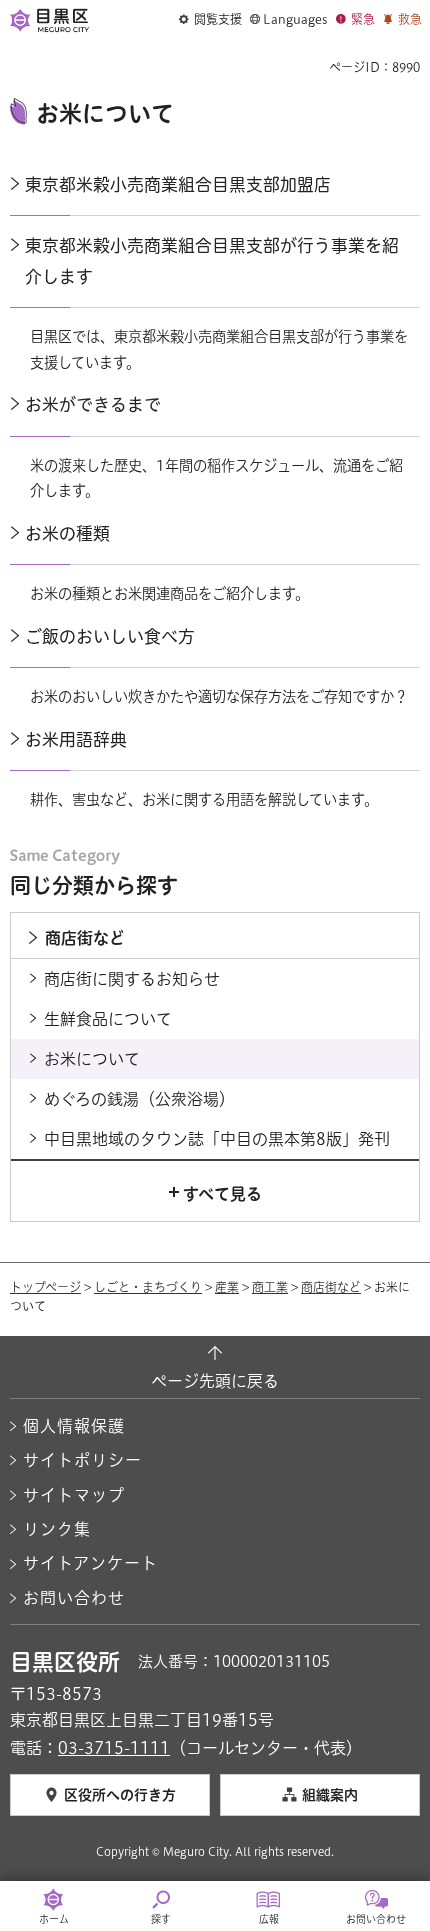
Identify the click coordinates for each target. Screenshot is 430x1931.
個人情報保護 (74, 1426)
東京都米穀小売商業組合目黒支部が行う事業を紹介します (212, 260)
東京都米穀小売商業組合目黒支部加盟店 (178, 184)
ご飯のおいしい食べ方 (110, 636)
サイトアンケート (90, 1563)
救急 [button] (410, 19)
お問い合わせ (74, 1598)
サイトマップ (74, 1495)
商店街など (331, 1287)
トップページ (45, 1287)
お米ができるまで (93, 404)
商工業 (270, 1287)
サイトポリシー (82, 1460)
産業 (227, 1287)
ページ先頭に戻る (215, 1381)
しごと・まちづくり (148, 1287)
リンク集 (57, 1529)
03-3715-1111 (114, 1748)
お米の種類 (67, 533)
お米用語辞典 (76, 739)
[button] (210, 20)
